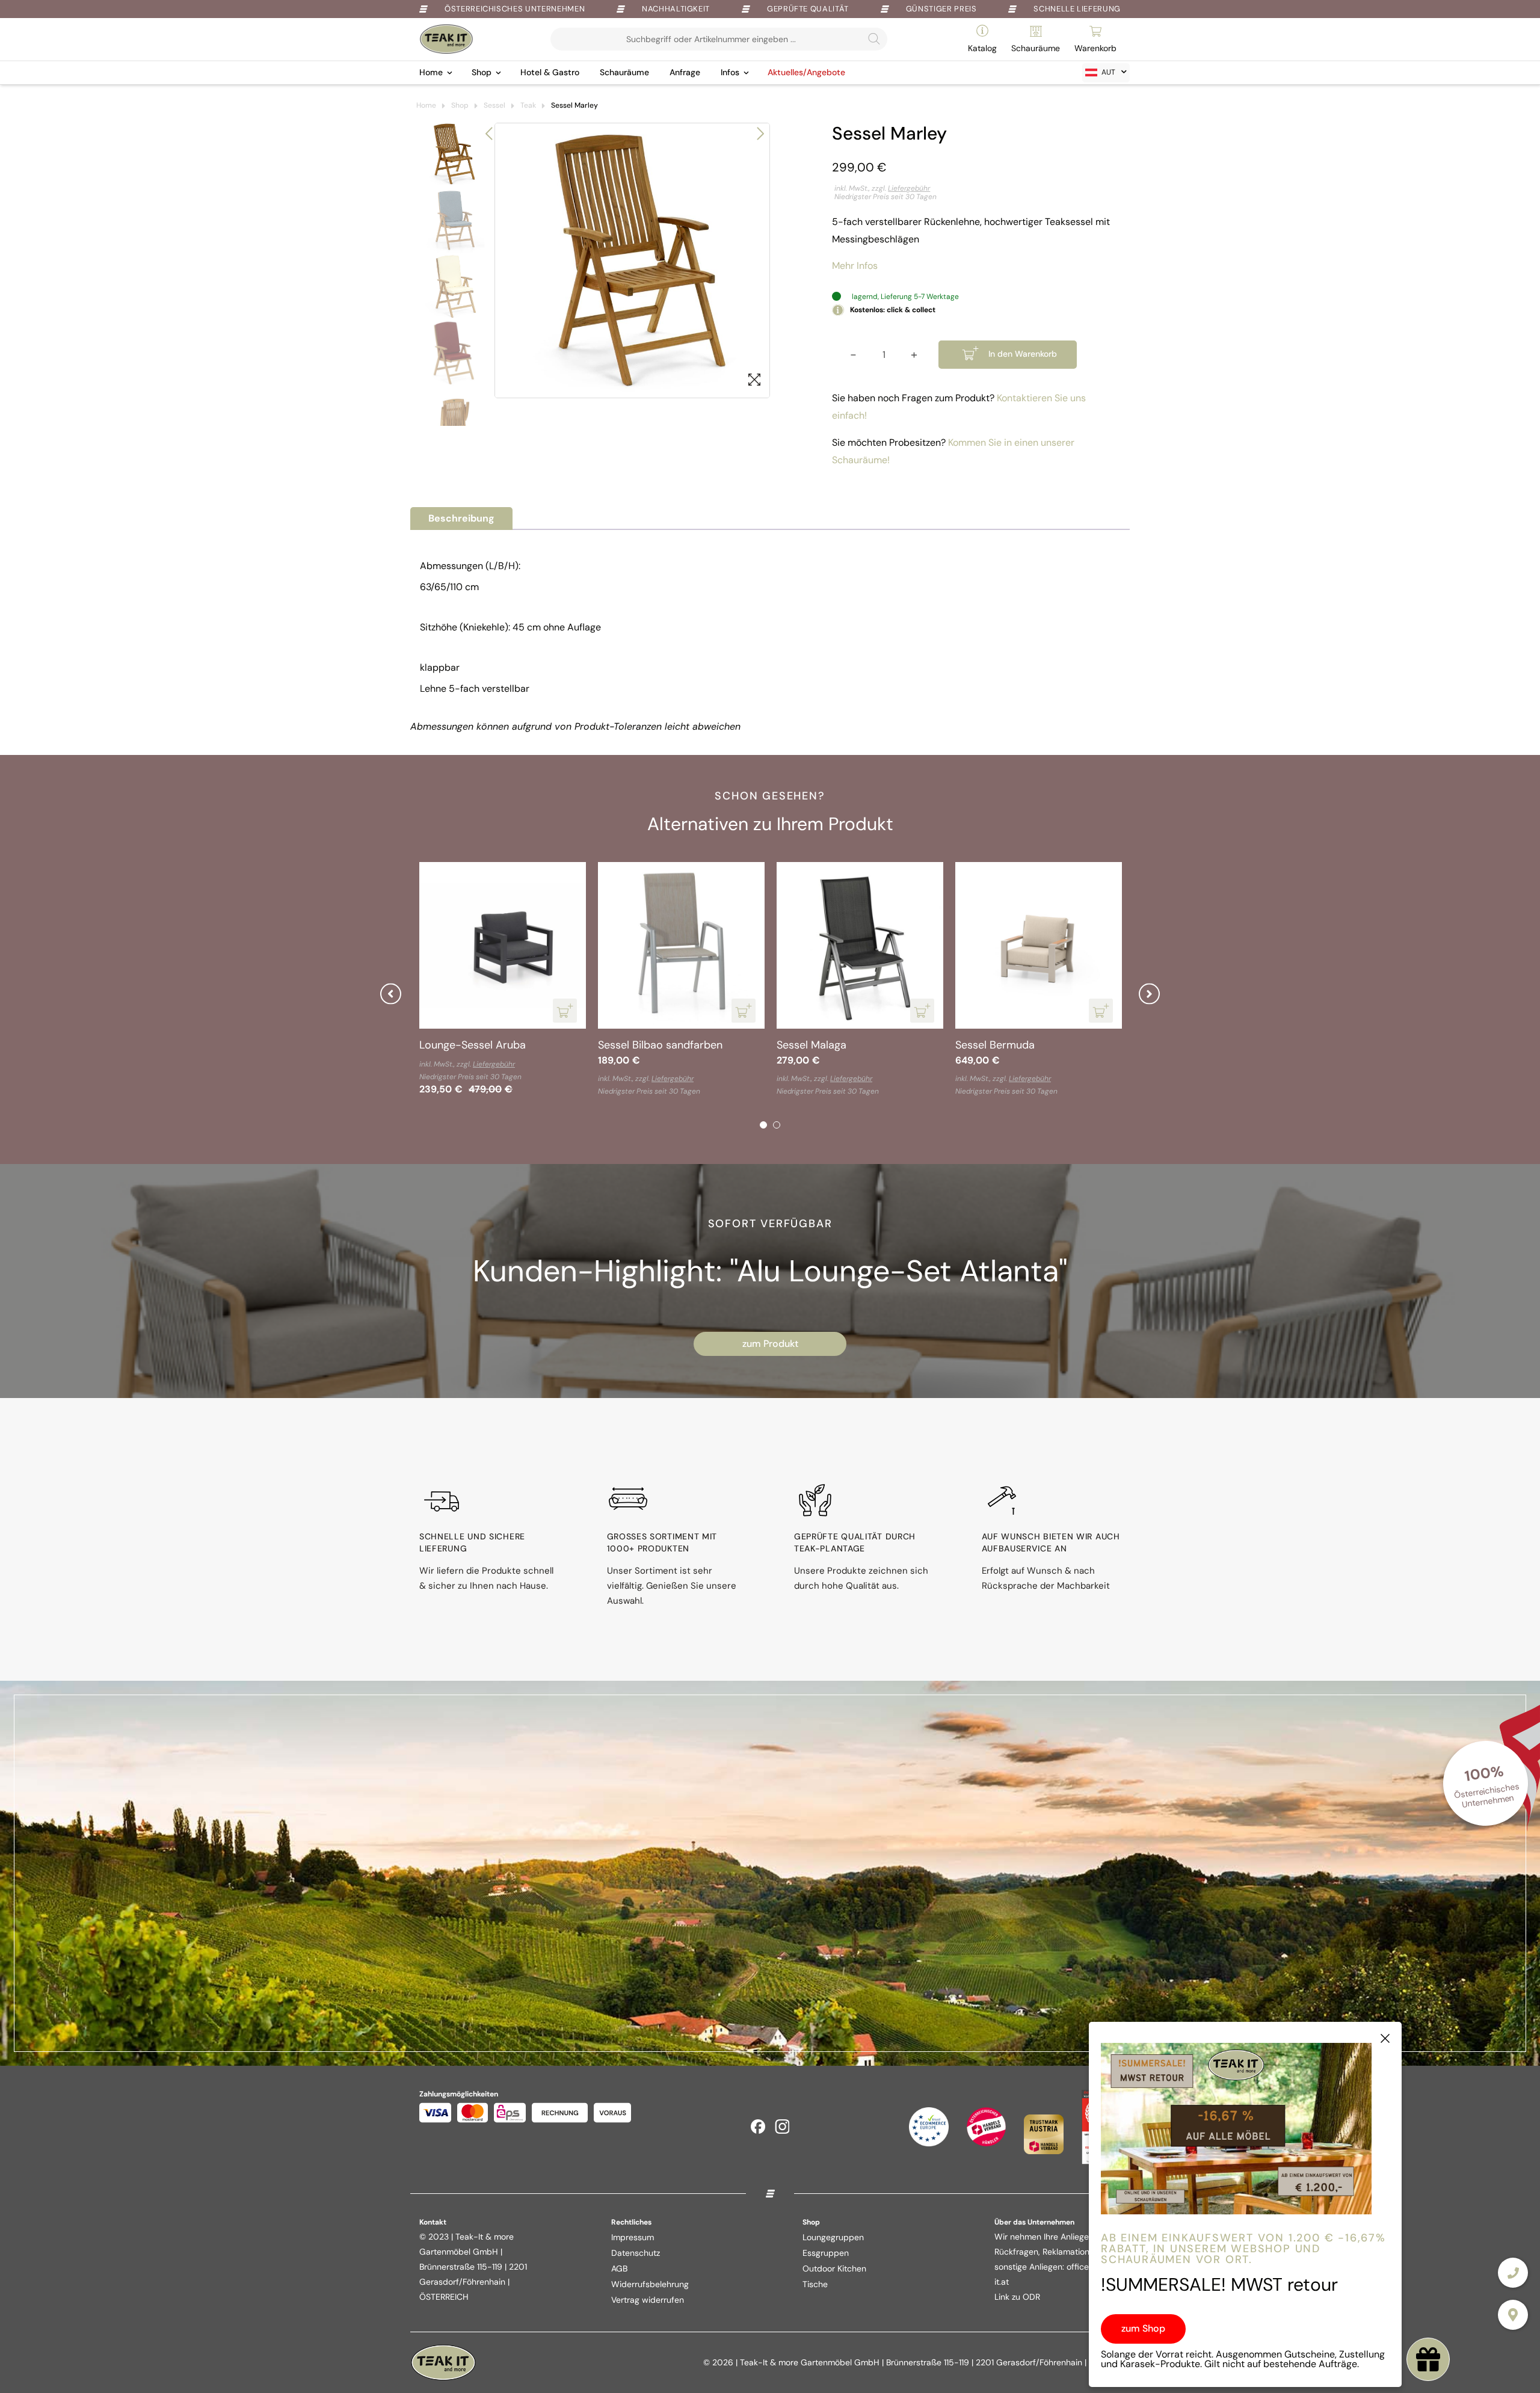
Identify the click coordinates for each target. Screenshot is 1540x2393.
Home (431, 72)
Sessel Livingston (819, 1045)
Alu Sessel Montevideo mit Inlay (498, 1045)
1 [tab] (763, 1125)
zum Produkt (770, 1344)
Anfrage (685, 72)
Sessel (494, 105)
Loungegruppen (833, 2237)
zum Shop (1143, 2328)
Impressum (633, 2237)
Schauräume (624, 72)
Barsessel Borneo (999, 1045)
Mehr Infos (855, 266)
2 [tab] (777, 1125)
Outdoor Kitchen (834, 2268)
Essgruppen (826, 2253)
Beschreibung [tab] (461, 518)
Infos (730, 72)
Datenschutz (636, 2253)
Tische (815, 2284)
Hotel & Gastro (550, 72)
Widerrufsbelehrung (650, 2284)
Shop (482, 72)
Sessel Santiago (637, 1045)
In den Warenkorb (1023, 354)
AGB (619, 2268)
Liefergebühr (909, 188)
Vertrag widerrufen (648, 2300)
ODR (1031, 2297)
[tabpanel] (503, 981)
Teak (528, 105)
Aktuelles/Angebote (806, 72)
